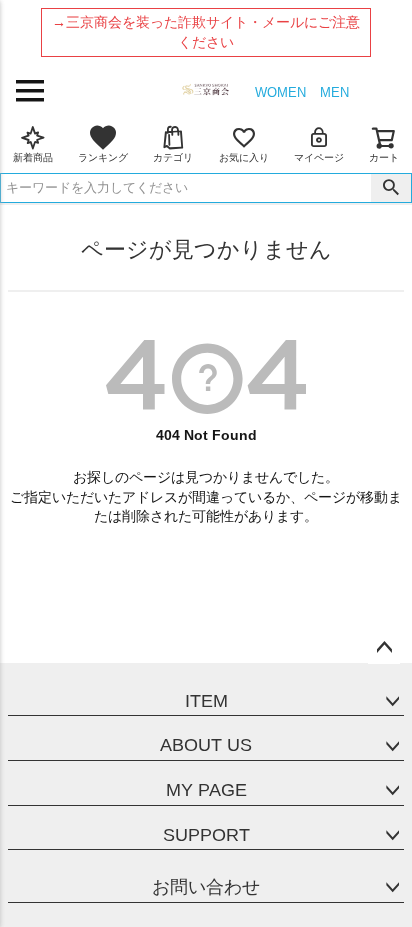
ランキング (103, 157)
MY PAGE (206, 790)
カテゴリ (173, 157)
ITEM (206, 701)
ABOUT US (206, 745)
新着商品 (33, 157)
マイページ (319, 157)
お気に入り (244, 157)
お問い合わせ (206, 887)
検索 (391, 188)
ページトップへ (384, 648)
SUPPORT (206, 835)
